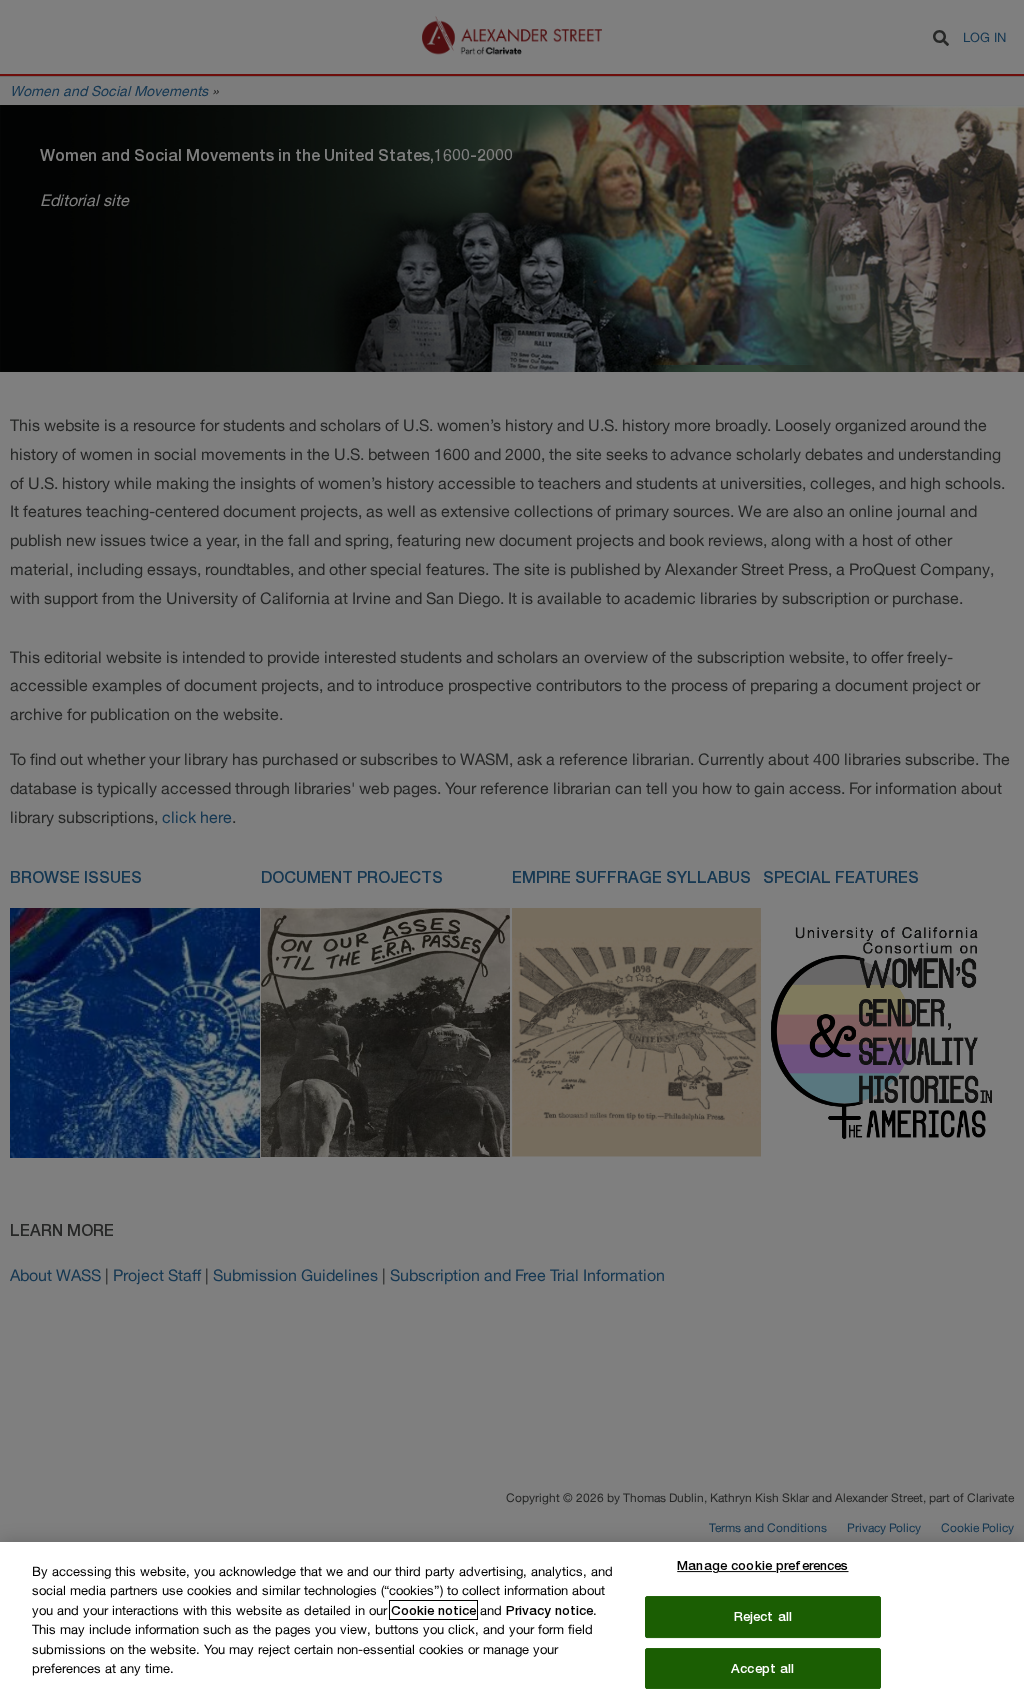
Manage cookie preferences (762, 1566)
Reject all (763, 1616)
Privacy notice (549, 1610)
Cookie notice (433, 1610)
